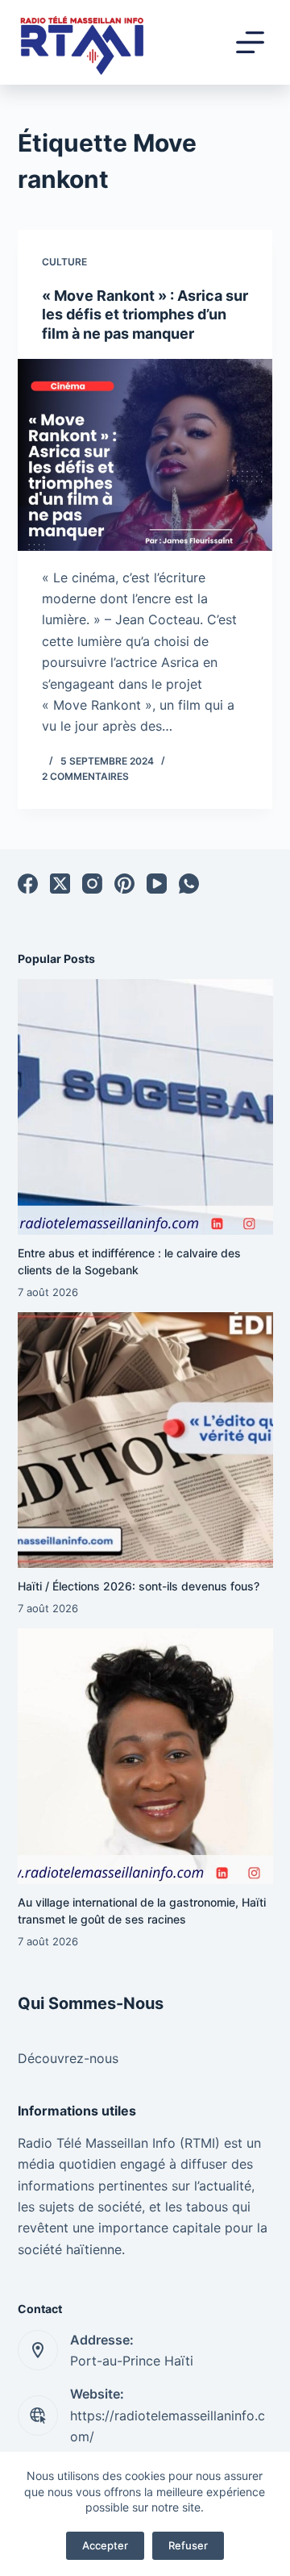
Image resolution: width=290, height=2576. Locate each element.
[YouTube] (157, 884)
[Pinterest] (124, 884)
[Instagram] (92, 884)
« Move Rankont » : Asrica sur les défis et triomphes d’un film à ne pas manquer (145, 315)
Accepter (105, 2545)
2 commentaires (85, 776)
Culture (64, 262)
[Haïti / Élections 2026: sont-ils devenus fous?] (145, 1440)
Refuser (188, 2545)
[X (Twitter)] (60, 884)
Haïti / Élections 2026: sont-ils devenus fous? (139, 1586)
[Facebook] (28, 884)
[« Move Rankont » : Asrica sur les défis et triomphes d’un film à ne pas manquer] (145, 455)
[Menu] (250, 42)
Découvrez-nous (68, 2058)
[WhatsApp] (189, 884)
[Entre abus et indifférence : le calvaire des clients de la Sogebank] (145, 1107)
